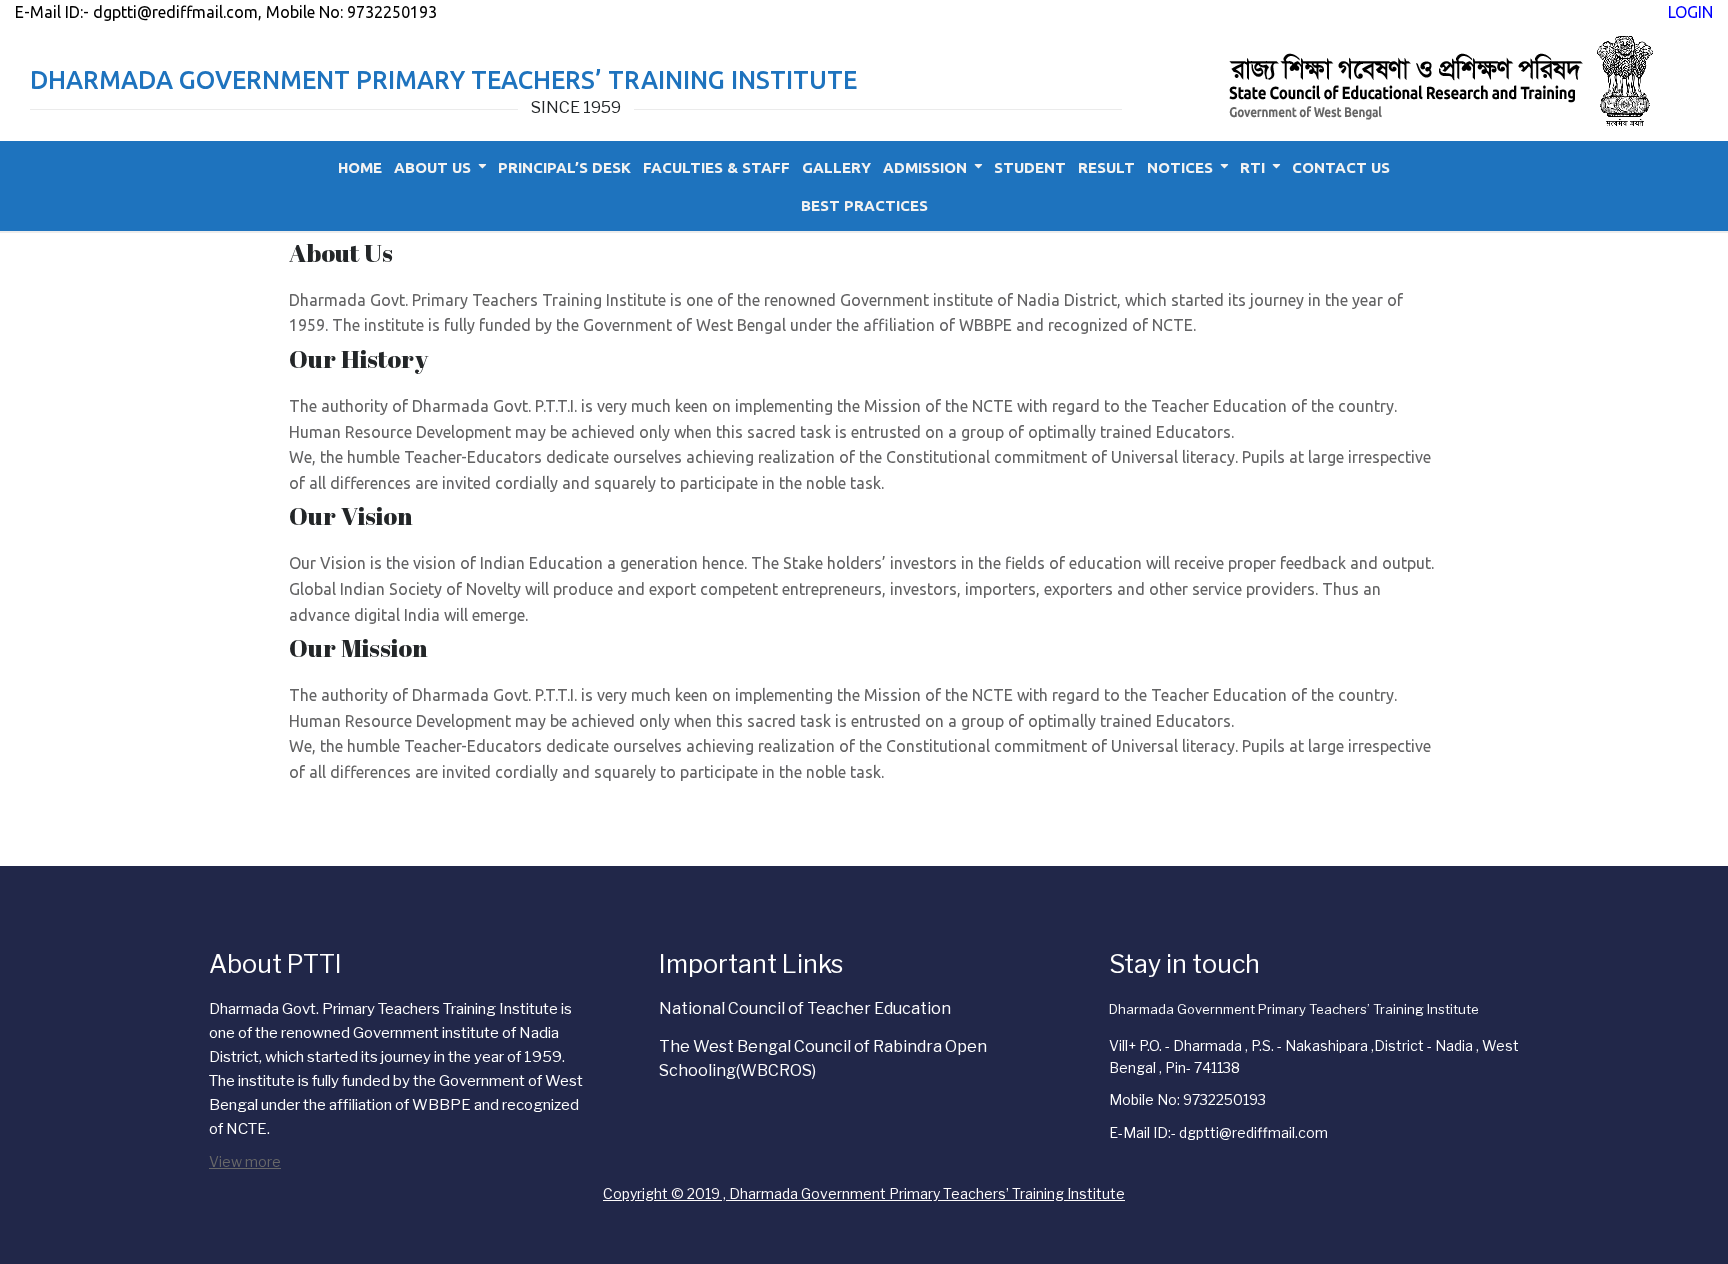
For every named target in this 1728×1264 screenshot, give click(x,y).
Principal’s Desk (564, 167)
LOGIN (1690, 12)
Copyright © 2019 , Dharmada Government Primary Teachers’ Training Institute (864, 1193)
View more (245, 1161)
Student (1030, 167)
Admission (925, 167)
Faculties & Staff (716, 167)
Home (360, 167)
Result (1106, 167)
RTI (1252, 167)
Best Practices (864, 205)
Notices (1180, 167)
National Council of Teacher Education (805, 1008)
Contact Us (1341, 167)
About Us (432, 167)
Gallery (836, 167)
